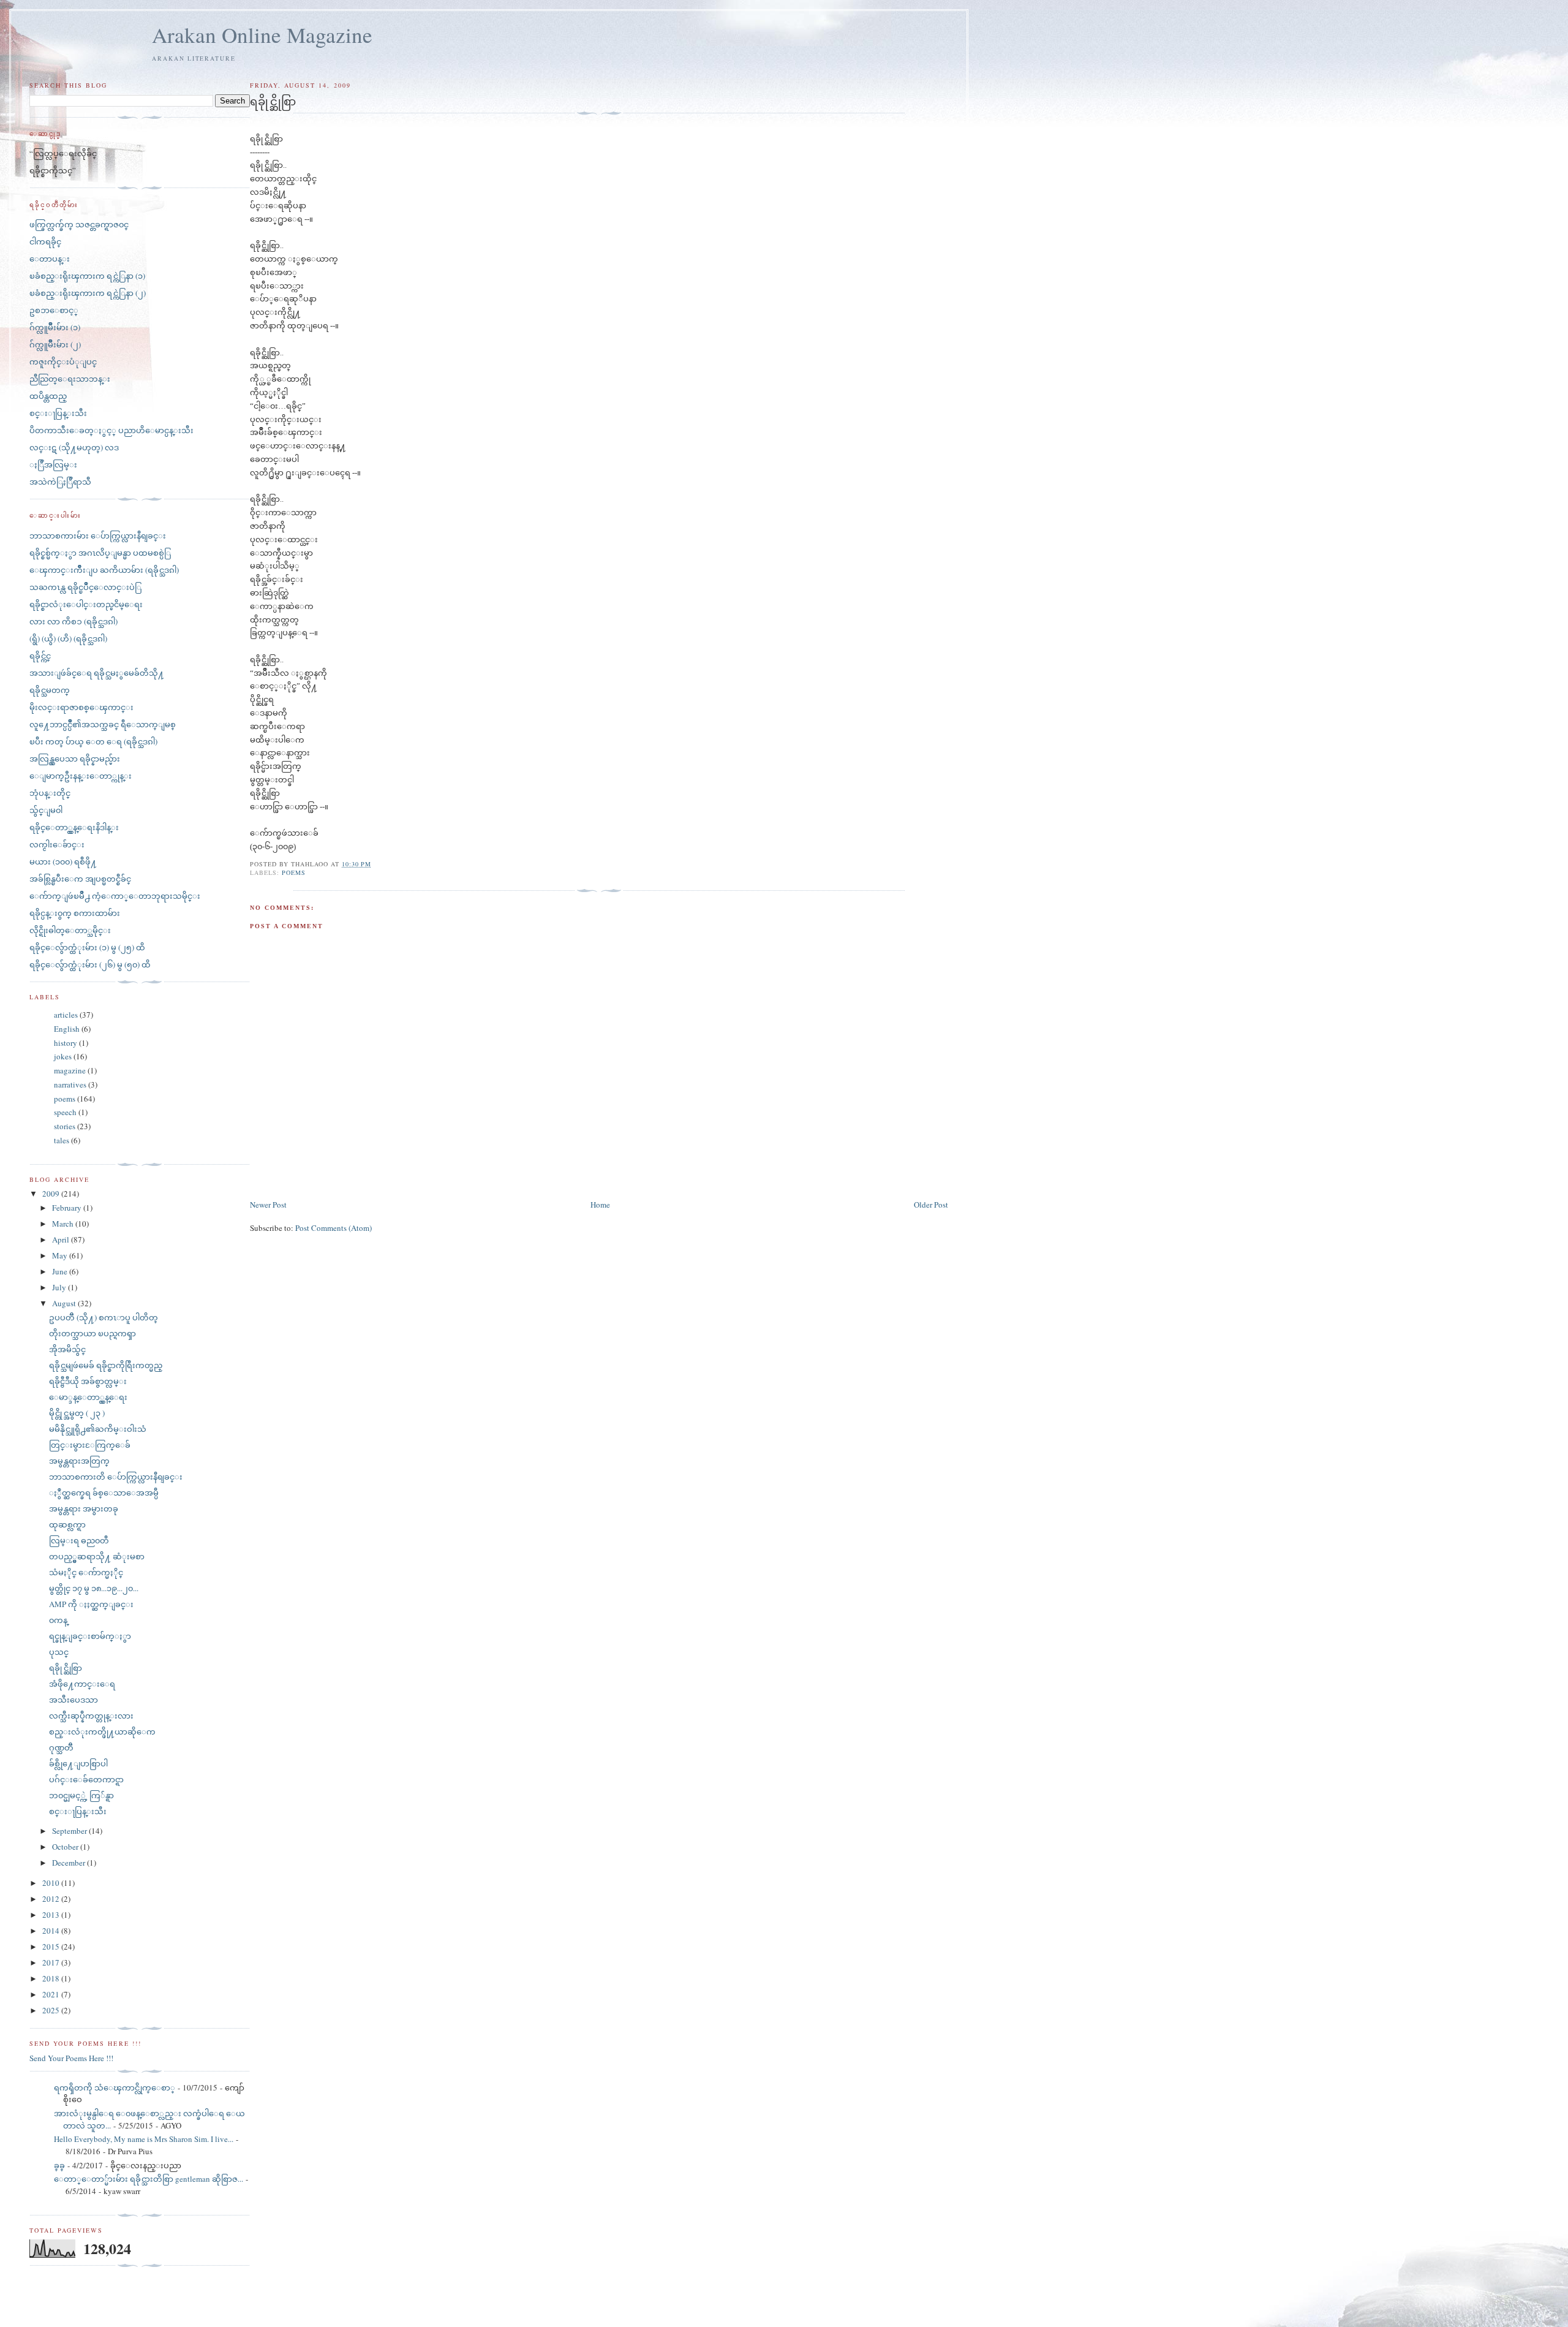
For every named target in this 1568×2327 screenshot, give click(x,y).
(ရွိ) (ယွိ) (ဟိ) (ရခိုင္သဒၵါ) (68, 638)
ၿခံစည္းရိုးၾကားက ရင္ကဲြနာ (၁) (87, 276)
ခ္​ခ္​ (59, 2165)
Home (600, 1205)
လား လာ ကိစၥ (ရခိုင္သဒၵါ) (73, 621)
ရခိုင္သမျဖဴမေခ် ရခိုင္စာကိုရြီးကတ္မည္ (106, 1365)
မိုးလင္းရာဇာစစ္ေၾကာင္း (81, 707)
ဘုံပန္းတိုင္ (50, 793)
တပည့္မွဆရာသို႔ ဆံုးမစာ (97, 1556)
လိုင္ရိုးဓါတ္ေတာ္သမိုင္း (70, 930)
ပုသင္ (59, 1652)
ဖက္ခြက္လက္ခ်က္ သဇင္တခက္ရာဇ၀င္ (79, 224)
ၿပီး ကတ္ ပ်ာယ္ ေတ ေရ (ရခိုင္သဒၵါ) (93, 741)
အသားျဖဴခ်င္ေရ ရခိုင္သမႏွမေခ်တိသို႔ (97, 673)
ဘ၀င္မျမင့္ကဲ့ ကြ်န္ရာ (81, 1795)
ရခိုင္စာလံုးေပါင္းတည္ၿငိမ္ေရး (86, 604)
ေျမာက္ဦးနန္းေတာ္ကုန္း (81, 776)
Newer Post (268, 1205)
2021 (52, 1994)
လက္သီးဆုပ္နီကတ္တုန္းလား (91, 1716)
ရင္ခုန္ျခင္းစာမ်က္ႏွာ (90, 1636)
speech (65, 1112)
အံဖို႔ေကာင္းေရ (82, 1684)
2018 (52, 1978)
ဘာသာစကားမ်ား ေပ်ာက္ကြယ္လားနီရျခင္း (98, 535)
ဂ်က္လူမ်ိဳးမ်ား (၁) (55, 327)
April (62, 1239)
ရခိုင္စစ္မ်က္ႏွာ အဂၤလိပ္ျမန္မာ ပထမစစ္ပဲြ (100, 553)
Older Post (931, 1205)
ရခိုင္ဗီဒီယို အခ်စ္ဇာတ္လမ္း (88, 1381)
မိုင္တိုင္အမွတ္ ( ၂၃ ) (77, 1413)
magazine (70, 1070)
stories (65, 1126)
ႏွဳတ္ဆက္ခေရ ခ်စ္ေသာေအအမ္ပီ (104, 1493)
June (61, 1271)
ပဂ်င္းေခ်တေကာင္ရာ (86, 1779)
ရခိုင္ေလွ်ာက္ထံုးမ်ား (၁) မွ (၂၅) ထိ (87, 947)
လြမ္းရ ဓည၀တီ (79, 1540)
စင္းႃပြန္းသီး (58, 413)
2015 (52, 1947)
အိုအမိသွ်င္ (67, 1349)
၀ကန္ (58, 1620)
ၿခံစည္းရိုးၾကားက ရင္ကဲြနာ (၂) (88, 293)
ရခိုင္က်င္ (40, 656)
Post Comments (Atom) (334, 1228)
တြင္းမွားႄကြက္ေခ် (90, 1445)
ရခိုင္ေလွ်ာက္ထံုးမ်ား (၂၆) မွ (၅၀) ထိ (90, 964)
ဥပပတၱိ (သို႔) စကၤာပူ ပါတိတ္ (104, 1317)
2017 (52, 1962)
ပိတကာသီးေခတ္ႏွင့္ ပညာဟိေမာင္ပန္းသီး (111, 430)
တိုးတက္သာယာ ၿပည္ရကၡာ (92, 1333)
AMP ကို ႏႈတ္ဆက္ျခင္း (91, 1604)
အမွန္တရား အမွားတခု (84, 1508)
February (68, 1208)
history (66, 1043)
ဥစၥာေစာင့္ (54, 310)
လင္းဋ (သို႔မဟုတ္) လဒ (74, 447)
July (60, 1287)
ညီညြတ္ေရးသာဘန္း (70, 379)
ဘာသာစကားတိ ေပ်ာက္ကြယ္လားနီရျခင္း (116, 1477)
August (65, 1303)
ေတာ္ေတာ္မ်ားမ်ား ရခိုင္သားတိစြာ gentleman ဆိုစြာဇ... (149, 2179)
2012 (52, 1899)
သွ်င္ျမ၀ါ (46, 810)
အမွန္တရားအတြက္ (79, 1461)
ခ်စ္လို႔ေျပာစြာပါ (78, 1763)
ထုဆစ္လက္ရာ (67, 1524)
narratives (70, 1084)
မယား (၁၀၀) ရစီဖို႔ (63, 861)
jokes (63, 1056)
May (61, 1255)
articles (66, 1015)
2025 (52, 2010)
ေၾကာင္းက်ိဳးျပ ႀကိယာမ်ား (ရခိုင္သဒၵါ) (104, 570)
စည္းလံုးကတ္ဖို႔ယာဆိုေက (102, 1731)
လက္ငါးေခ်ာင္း (57, 844)
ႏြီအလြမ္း (53, 464)
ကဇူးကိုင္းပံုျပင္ (63, 361)
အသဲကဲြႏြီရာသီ (60, 482)
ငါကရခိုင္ (45, 241)
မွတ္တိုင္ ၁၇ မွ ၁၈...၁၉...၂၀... (94, 1588)
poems (294, 872)
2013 (52, 1915)
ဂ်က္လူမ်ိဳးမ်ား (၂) (55, 344)
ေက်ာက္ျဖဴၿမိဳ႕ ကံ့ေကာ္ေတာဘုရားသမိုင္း (115, 896)
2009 (52, 1194)
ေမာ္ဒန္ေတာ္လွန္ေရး (88, 1397)
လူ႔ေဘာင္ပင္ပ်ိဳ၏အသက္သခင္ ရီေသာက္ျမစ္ (103, 724)
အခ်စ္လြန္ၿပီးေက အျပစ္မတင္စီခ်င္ (80, 879)
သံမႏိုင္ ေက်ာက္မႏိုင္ (86, 1572)
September (70, 1831)
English (67, 1029)
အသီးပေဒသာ (73, 1700)
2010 (52, 1883)
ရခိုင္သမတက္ (50, 690)
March (64, 1224)
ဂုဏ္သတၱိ (61, 1747)
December (70, 1863)
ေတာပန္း (50, 259)
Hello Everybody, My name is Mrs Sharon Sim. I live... (144, 2139)
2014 (52, 1931)
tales (62, 1140)
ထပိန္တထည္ (48, 396)
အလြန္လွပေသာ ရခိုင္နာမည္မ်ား (75, 759)
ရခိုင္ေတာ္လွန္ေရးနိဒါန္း (74, 827)
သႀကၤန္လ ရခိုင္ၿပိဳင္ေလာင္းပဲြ (85, 587)
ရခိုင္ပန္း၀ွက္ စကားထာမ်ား (75, 913)
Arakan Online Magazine (262, 35)
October (66, 1847)
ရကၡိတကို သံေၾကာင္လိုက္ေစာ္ (115, 2087)
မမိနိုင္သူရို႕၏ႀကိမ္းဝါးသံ (98, 1429)
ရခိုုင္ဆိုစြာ (66, 1668)
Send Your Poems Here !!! (71, 2058)
